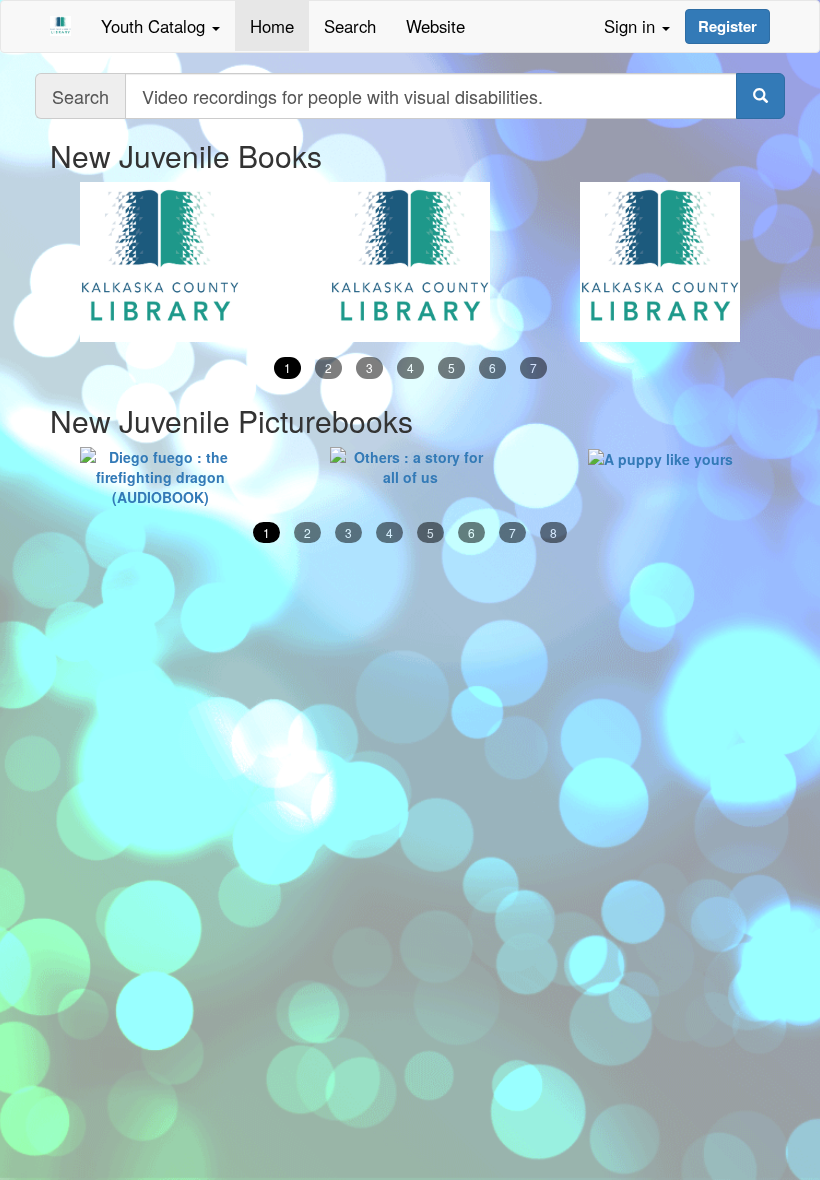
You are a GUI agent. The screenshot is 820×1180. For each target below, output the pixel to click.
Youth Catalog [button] (155, 26)
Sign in (632, 26)
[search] (760, 96)
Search (350, 26)
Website (435, 26)
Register (727, 26)
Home (272, 26)
